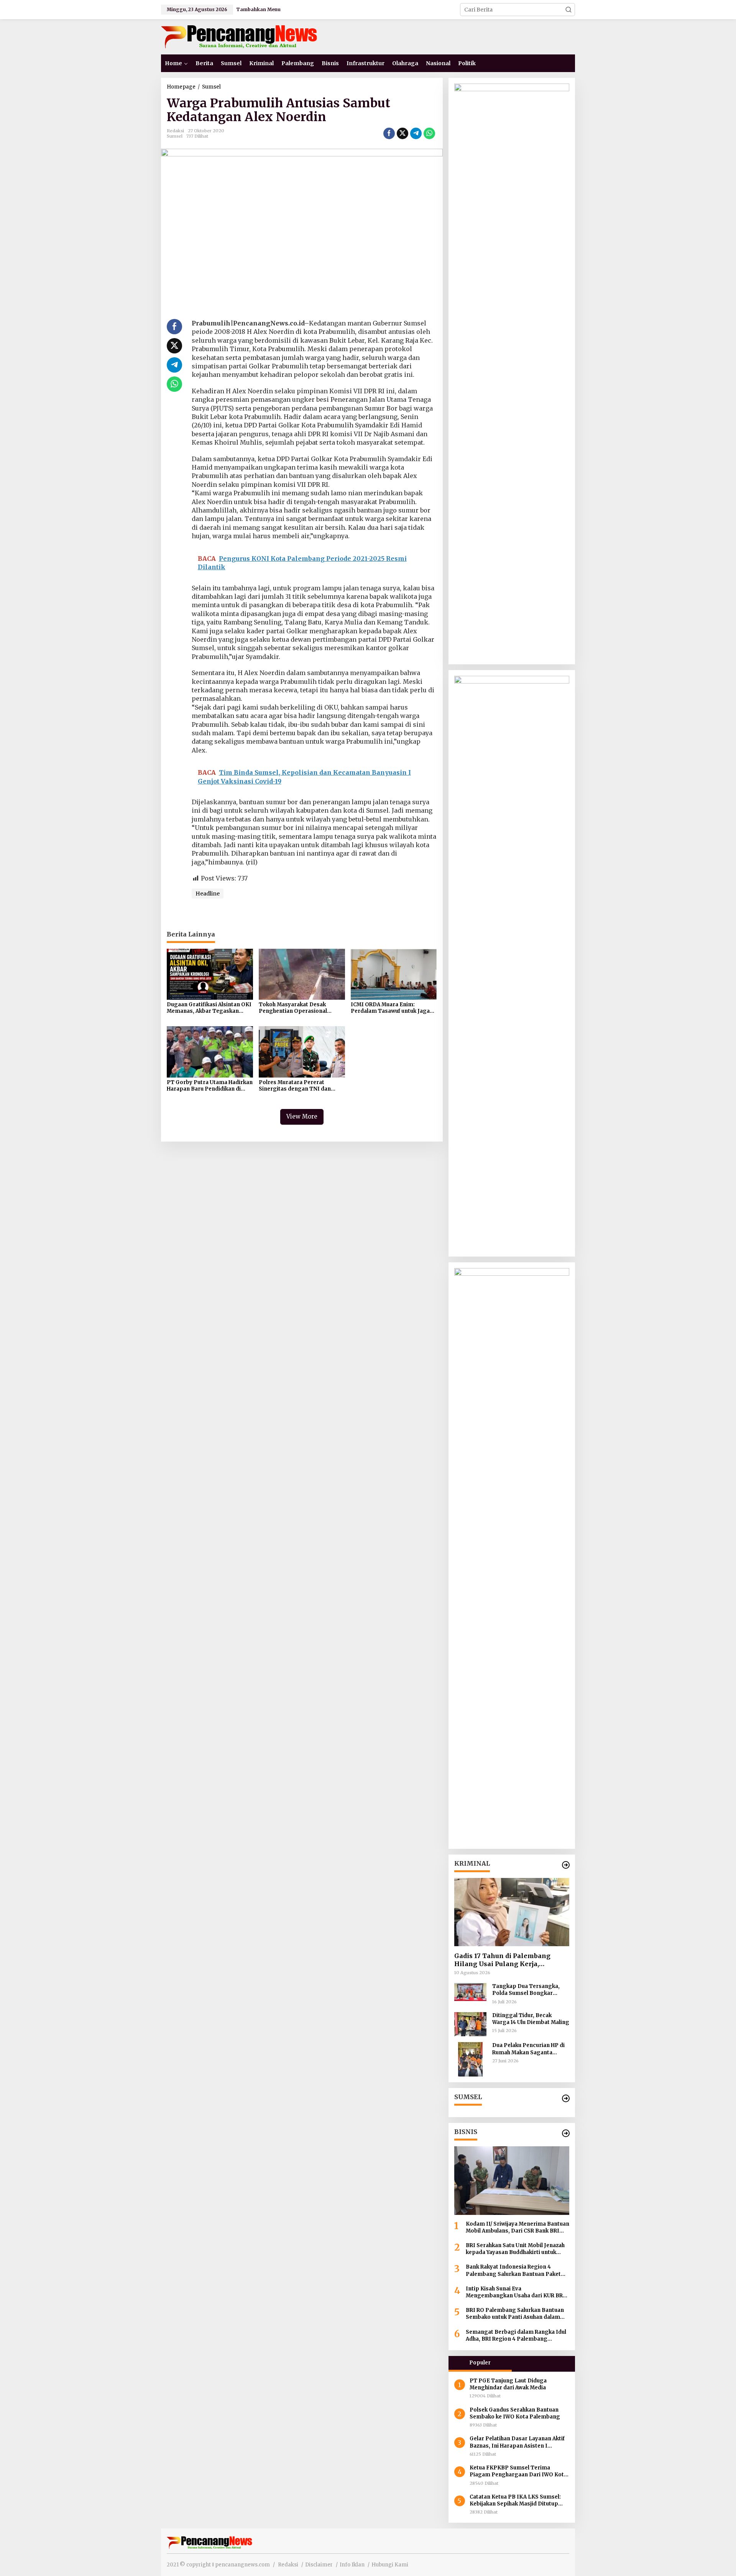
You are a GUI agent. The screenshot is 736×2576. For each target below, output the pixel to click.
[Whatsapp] (429, 133)
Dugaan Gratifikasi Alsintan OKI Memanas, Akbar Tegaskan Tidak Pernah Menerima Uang (209, 1008)
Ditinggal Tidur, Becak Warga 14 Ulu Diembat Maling (531, 2019)
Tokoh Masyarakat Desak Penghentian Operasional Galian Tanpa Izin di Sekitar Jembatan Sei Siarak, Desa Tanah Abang (295, 1008)
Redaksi (288, 2565)
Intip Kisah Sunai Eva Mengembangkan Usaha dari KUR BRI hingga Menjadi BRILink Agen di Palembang (515, 2292)
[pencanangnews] (240, 36)
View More (302, 1116)
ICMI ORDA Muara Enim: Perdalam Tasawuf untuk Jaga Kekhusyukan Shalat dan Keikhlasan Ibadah (390, 1008)
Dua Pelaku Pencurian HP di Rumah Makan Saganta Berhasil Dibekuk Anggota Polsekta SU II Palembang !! (529, 2049)
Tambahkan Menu (258, 9)
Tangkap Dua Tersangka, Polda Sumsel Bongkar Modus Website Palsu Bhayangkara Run (526, 1990)
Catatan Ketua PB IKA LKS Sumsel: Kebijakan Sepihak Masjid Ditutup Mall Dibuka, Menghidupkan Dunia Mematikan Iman (515, 2500)
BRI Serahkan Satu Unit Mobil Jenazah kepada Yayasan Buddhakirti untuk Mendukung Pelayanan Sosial (515, 2249)
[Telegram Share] (416, 133)
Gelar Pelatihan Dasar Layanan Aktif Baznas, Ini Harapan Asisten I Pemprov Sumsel (517, 2442)
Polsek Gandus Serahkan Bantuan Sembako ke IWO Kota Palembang (515, 2413)
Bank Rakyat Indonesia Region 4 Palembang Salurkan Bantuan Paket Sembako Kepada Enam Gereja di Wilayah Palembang (513, 2270)
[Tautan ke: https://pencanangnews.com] (566, 1865)
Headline (208, 894)
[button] (568, 10)
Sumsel (175, 136)
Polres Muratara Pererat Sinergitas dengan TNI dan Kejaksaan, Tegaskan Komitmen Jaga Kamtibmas (302, 1086)
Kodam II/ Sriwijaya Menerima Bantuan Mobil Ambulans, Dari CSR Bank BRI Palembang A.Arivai (517, 2228)
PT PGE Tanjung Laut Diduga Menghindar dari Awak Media (508, 2384)
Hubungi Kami (390, 2565)
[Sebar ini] (389, 133)
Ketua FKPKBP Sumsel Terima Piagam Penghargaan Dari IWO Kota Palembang (518, 2471)
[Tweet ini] (402, 133)
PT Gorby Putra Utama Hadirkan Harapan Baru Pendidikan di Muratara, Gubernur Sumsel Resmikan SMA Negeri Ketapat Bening (210, 1086)
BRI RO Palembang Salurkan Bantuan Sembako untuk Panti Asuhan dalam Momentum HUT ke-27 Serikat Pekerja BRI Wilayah (516, 2314)
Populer (480, 2363)
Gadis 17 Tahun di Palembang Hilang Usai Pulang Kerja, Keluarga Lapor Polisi (502, 1960)
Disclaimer (319, 2565)
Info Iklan (352, 2565)
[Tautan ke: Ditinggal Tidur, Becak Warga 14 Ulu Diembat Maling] (470, 2024)
